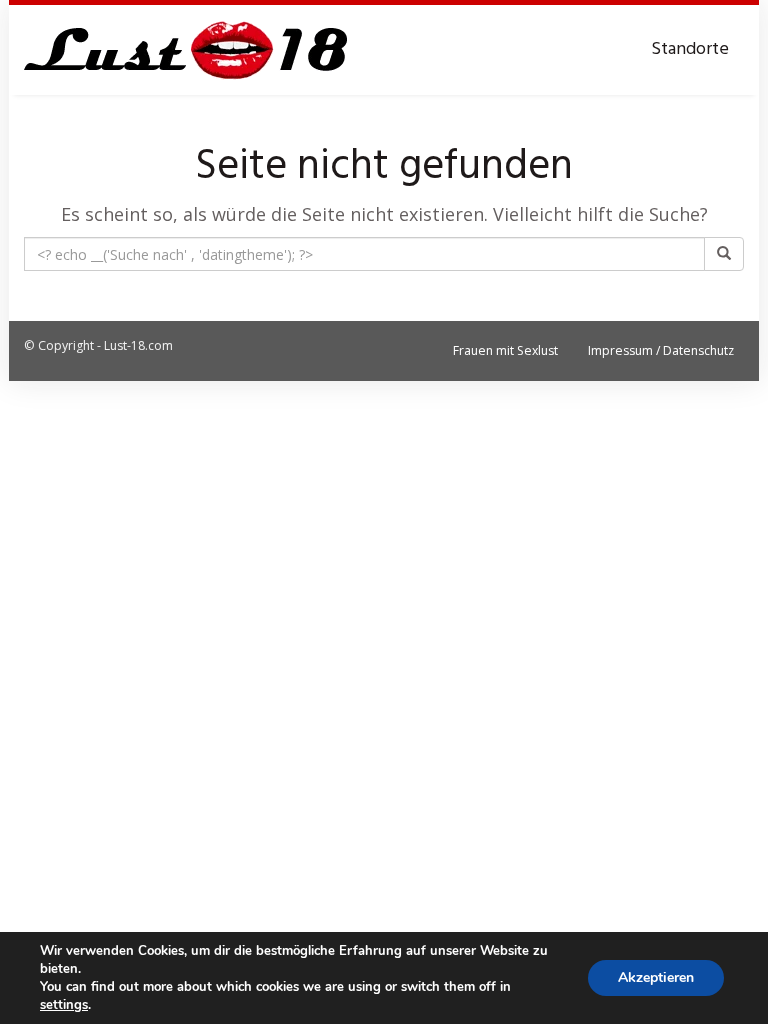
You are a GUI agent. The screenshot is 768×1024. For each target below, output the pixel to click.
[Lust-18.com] (186, 50)
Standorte (690, 49)
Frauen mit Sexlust (505, 350)
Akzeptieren (656, 977)
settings (64, 1005)
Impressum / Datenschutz (661, 350)
